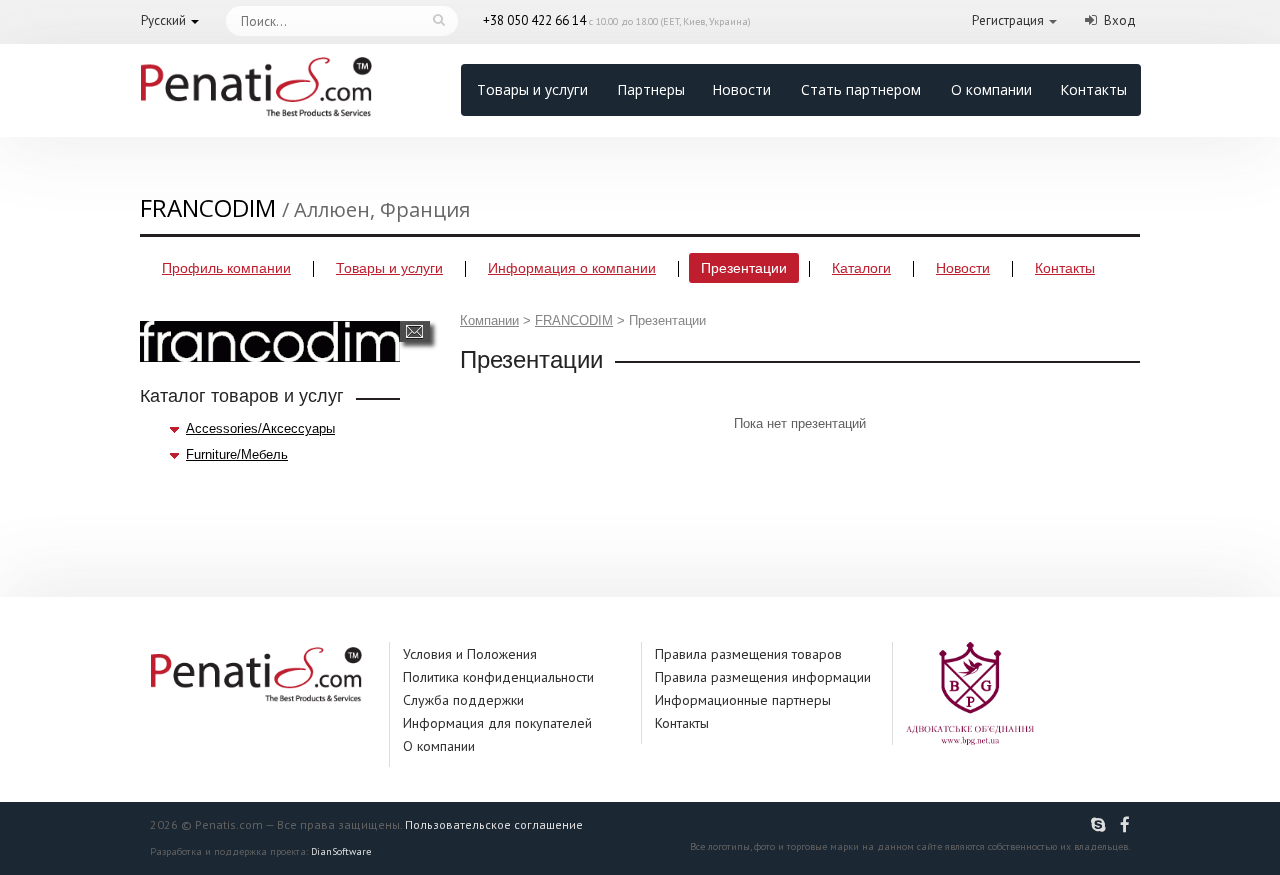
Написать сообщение (414, 331)
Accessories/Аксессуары (260, 428)
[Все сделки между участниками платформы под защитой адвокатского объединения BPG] (970, 692)
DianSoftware (341, 851)
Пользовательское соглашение (494, 824)
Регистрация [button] (1008, 20)
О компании (991, 89)
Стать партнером (861, 89)
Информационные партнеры (743, 700)
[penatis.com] (1101, 825)
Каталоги (861, 268)
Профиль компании (226, 268)
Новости (741, 89)
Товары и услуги (532, 89)
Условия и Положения (470, 654)
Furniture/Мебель (237, 454)
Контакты (1093, 89)
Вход (1120, 20)
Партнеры (651, 89)
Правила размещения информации (763, 677)
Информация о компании (572, 268)
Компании (489, 320)
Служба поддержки (463, 700)
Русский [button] (163, 20)
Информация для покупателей (497, 723)
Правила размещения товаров (748, 654)
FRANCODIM (574, 320)
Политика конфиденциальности (498, 677)
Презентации (744, 268)
